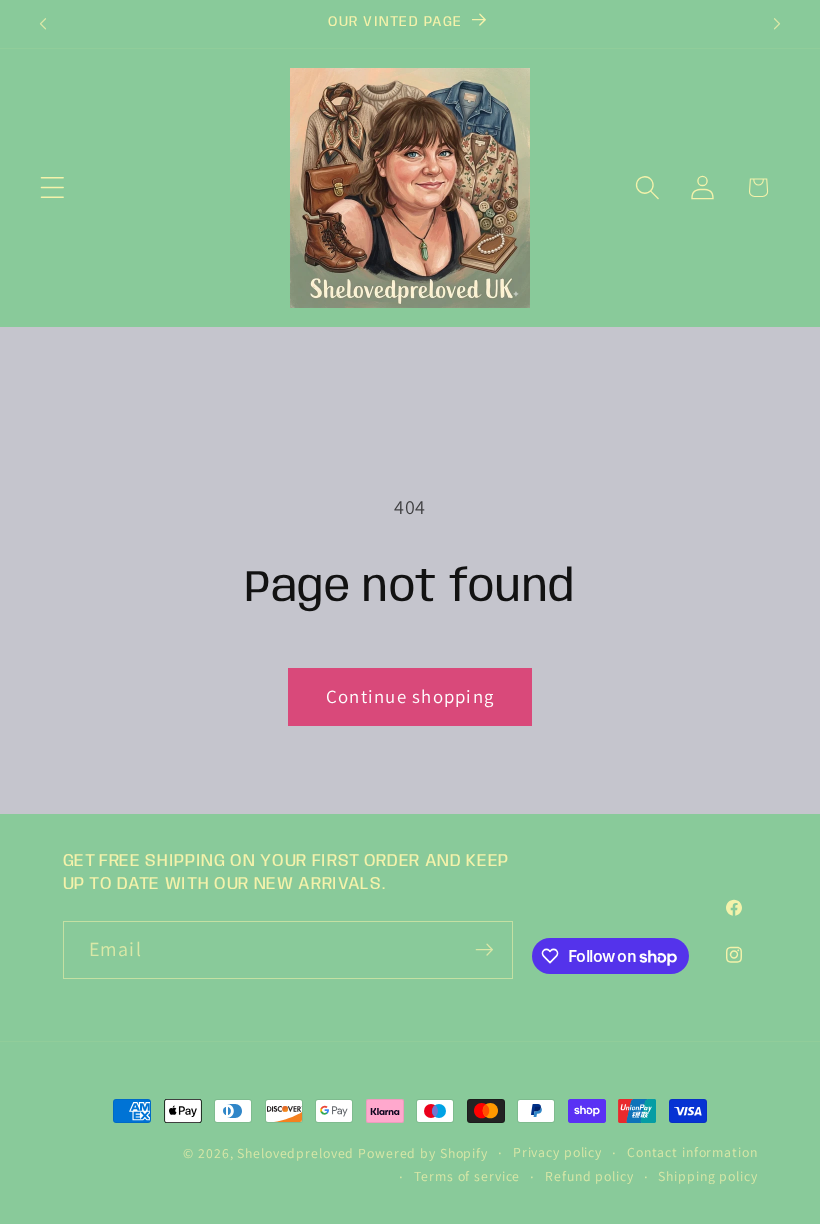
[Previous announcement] (43, 24)
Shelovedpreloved (297, 1153)
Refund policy (589, 1176)
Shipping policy (707, 1176)
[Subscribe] (484, 950)
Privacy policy (557, 1152)
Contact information (692, 1152)
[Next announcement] (777, 24)
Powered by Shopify (423, 1153)
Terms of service (467, 1176)
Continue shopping (410, 696)
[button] (52, 187)
